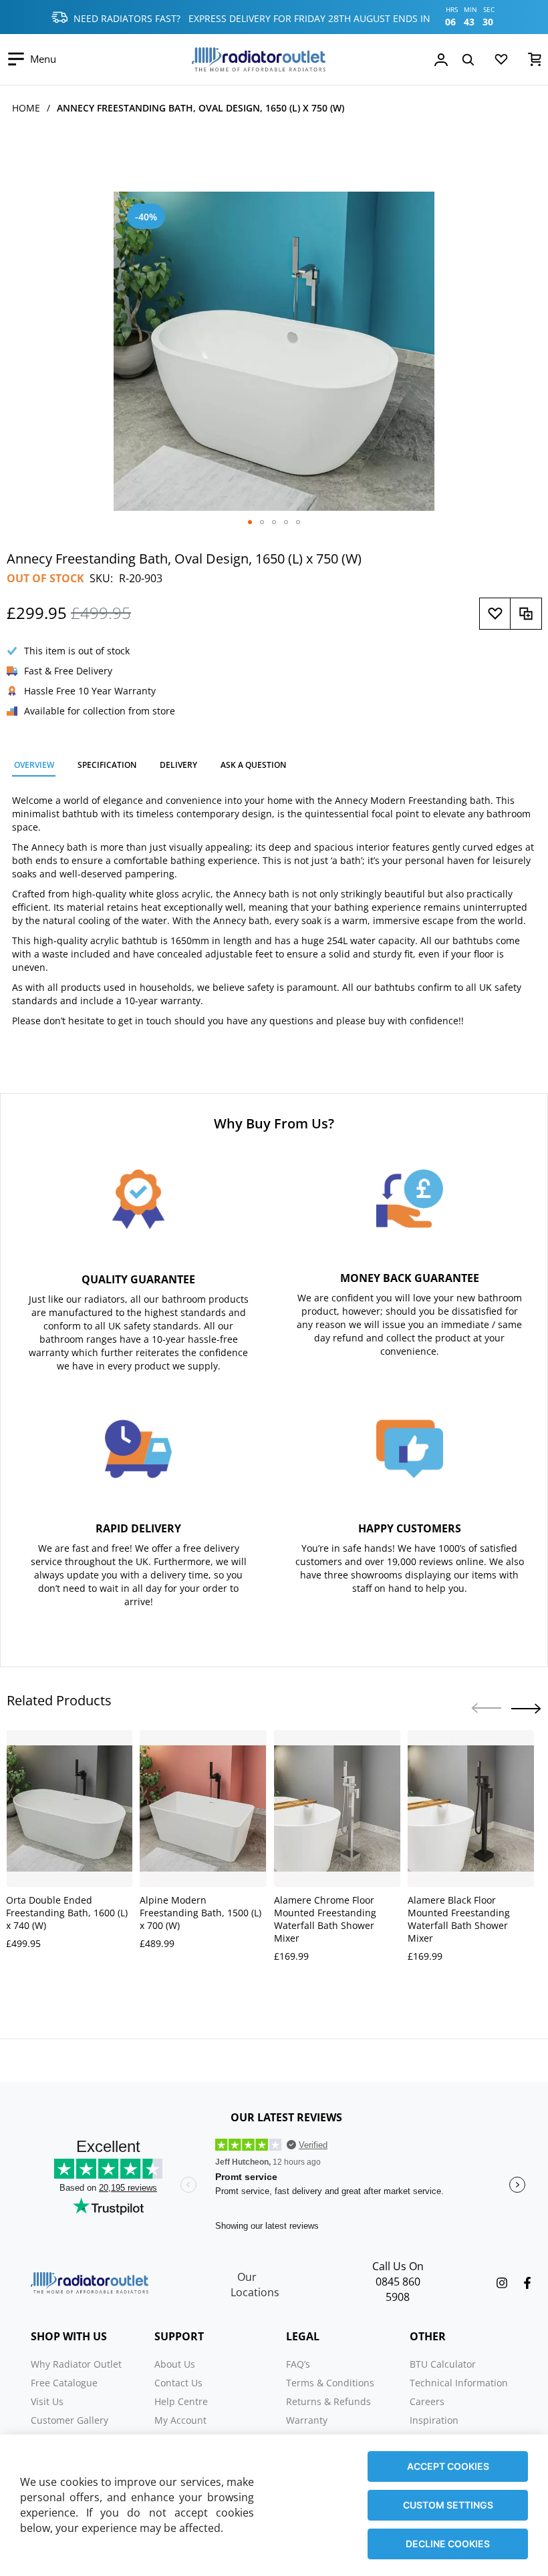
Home (26, 108)
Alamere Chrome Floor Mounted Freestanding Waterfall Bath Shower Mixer (325, 1919)
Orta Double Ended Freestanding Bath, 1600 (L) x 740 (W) (67, 1913)
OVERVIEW (34, 765)
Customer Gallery (70, 2420)
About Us (175, 2364)
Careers (427, 2401)
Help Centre (181, 2401)
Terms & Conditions (330, 2383)
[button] (250, 522)
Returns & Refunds (328, 2401)
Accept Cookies (448, 2466)
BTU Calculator (443, 2364)
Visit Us (47, 2401)
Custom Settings (448, 2505)
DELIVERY (178, 765)
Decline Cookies (448, 2544)
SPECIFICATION (107, 765)
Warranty (307, 2420)
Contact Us (178, 2383)
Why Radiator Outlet (76, 2364)
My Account (180, 2420)
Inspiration (434, 2420)
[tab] (34, 767)
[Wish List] (501, 62)
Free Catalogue (64, 2383)
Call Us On (398, 2266)
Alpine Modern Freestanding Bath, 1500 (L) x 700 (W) (200, 1913)
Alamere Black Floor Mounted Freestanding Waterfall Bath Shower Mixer (459, 1919)
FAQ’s (298, 2364)
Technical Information (459, 2383)
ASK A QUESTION (253, 765)
